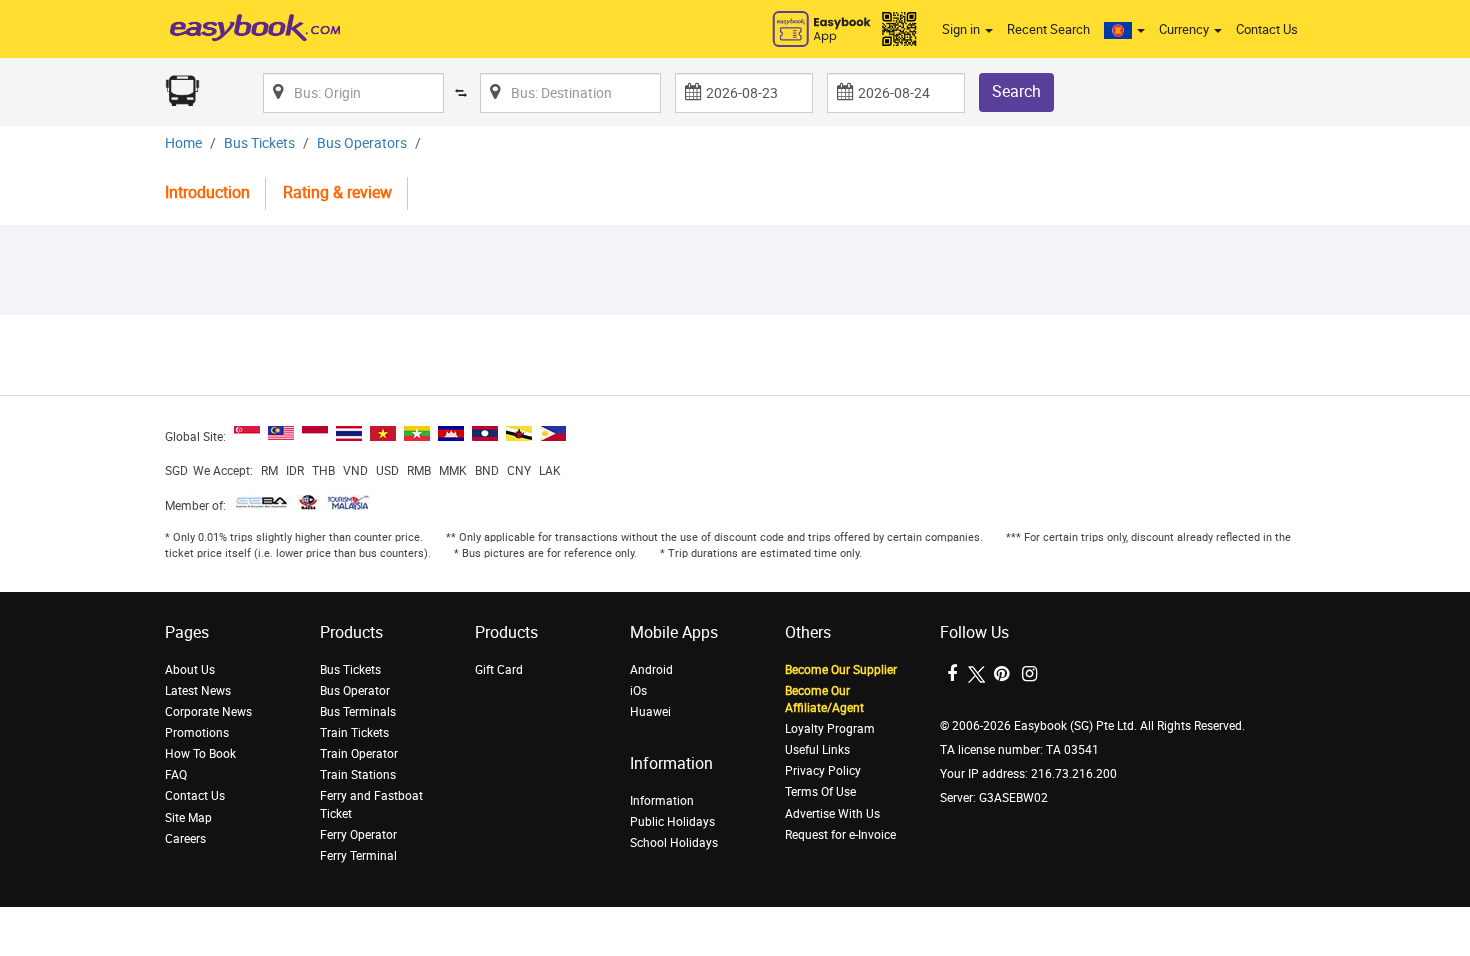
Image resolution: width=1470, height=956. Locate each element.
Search (1016, 91)
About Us (190, 670)
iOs (638, 691)
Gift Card (499, 670)
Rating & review (337, 192)
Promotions (197, 733)
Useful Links (817, 750)
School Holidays (674, 843)
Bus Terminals (358, 712)
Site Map (188, 818)
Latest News (198, 691)
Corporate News (208, 712)
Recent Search (1048, 29)
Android (651, 670)
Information (662, 801)
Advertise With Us (832, 814)
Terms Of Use (820, 792)
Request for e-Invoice (840, 835)
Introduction (207, 192)
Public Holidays (672, 822)
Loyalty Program (830, 729)
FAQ (176, 775)
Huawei (650, 712)
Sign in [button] (962, 29)
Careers (185, 839)
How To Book (200, 754)
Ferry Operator (358, 835)
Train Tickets (354, 733)
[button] (1124, 30)
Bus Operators (362, 143)
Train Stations (358, 775)
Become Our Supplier (841, 670)
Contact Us (1267, 29)
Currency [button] (1185, 29)
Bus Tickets (259, 143)
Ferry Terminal (358, 856)
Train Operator (359, 754)
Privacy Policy (823, 771)
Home (183, 143)
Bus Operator (355, 691)
